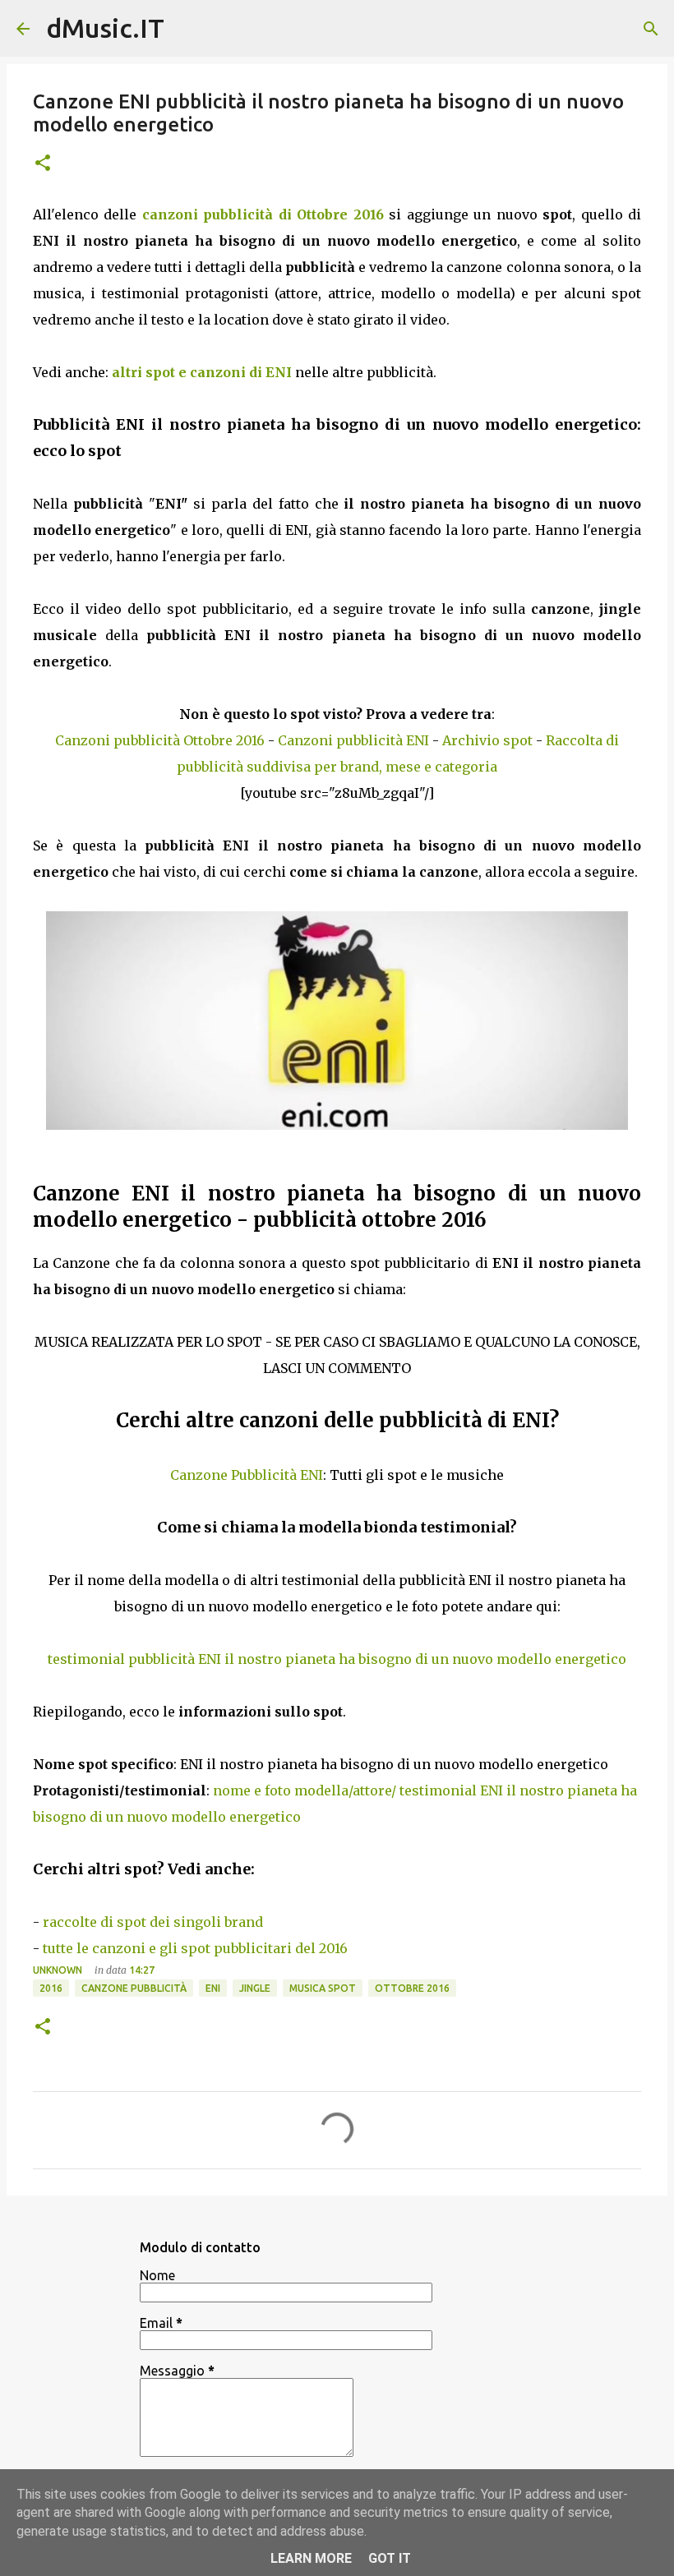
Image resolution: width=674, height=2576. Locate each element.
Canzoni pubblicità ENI (353, 740)
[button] (43, 164)
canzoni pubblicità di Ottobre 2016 (263, 214)
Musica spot (323, 1988)
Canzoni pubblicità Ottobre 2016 (160, 740)
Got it (390, 2558)
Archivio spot (487, 740)
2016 (51, 1988)
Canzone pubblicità (134, 1988)
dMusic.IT (105, 28)
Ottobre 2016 (412, 1988)
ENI (213, 1988)
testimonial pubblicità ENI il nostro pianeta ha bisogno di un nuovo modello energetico (337, 1659)
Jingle (255, 1988)
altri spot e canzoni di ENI (202, 372)
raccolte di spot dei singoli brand (153, 1922)
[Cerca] (651, 29)
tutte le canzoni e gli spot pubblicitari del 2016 (195, 1948)
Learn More (311, 2558)
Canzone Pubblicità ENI (247, 1475)
